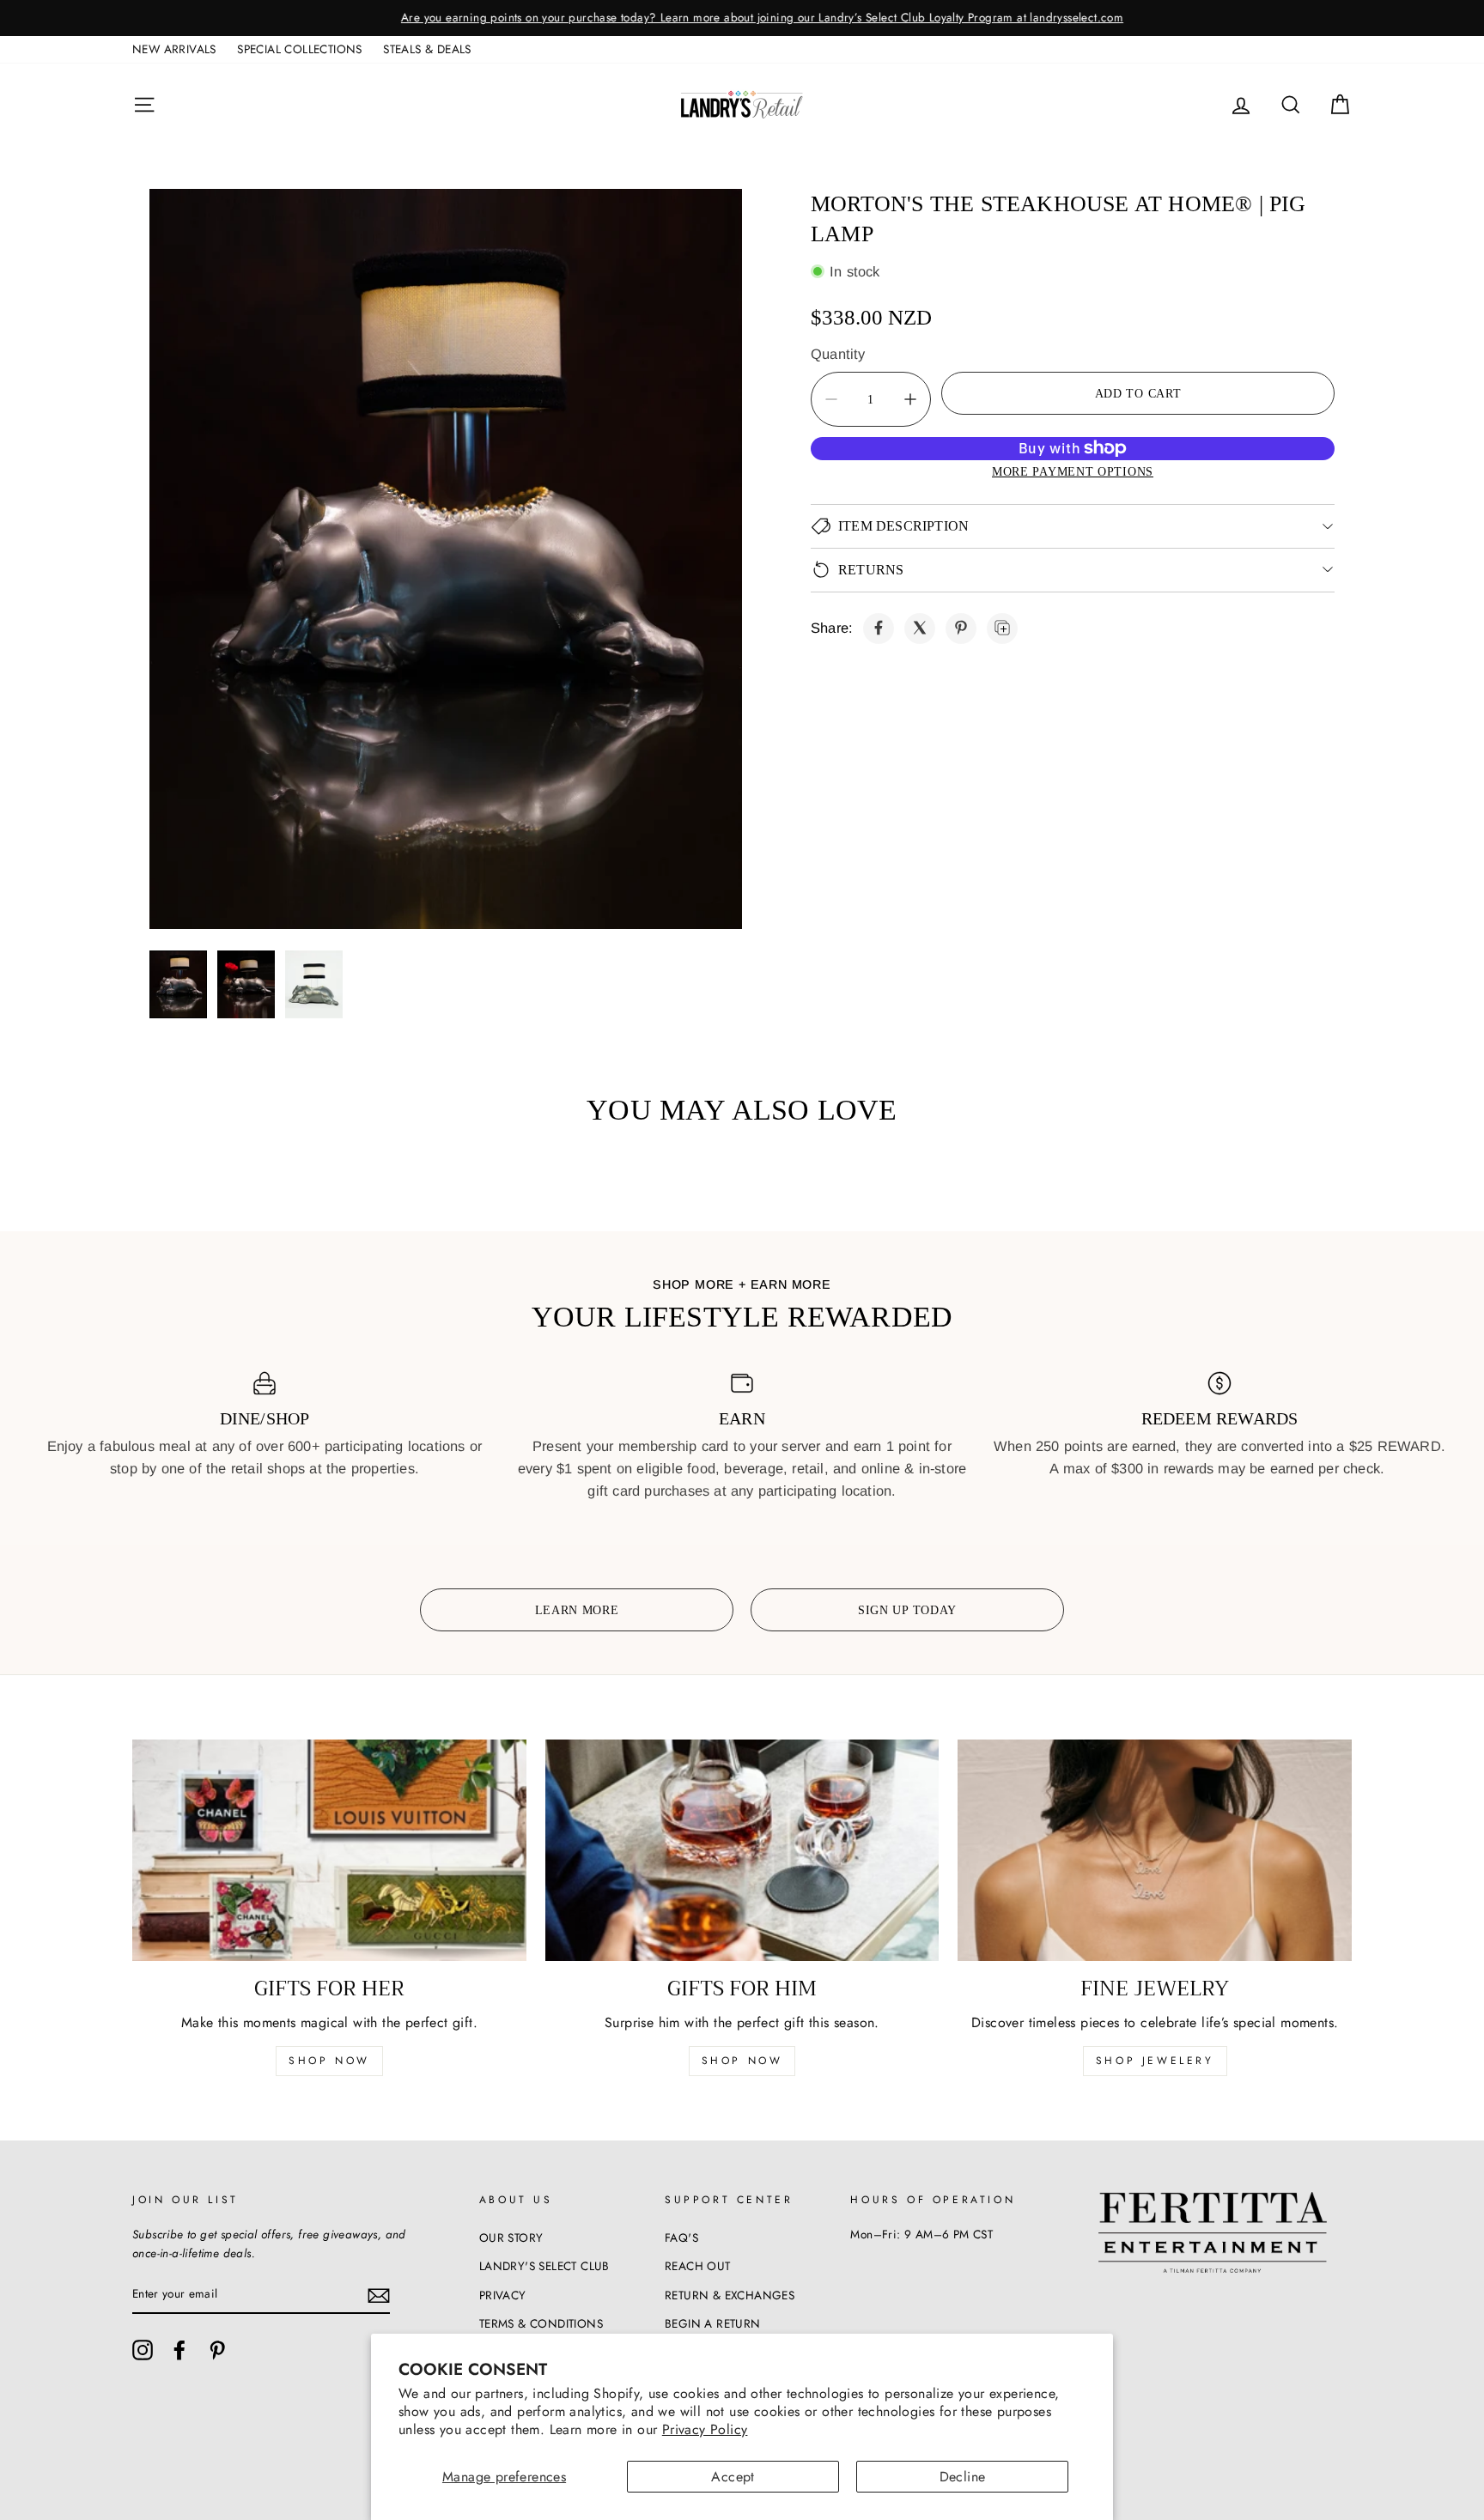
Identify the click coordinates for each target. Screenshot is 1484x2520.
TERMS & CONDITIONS (541, 2323)
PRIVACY (503, 2295)
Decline (963, 2477)
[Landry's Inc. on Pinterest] (217, 2350)
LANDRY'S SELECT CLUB (544, 2266)
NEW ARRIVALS (174, 49)
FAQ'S (681, 2238)
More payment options (1073, 471)
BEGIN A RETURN (713, 2323)
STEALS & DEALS (427, 49)
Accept (733, 2477)
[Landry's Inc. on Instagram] (143, 2350)
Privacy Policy (705, 2429)
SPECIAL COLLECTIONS (300, 49)
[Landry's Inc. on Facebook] (179, 2350)
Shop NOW (742, 2061)
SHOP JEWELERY (1155, 2061)
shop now (329, 2061)
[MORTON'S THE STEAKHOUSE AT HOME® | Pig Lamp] (879, 628)
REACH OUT (698, 2266)
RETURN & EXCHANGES (730, 2295)
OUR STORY (511, 2238)
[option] (742, 18)
